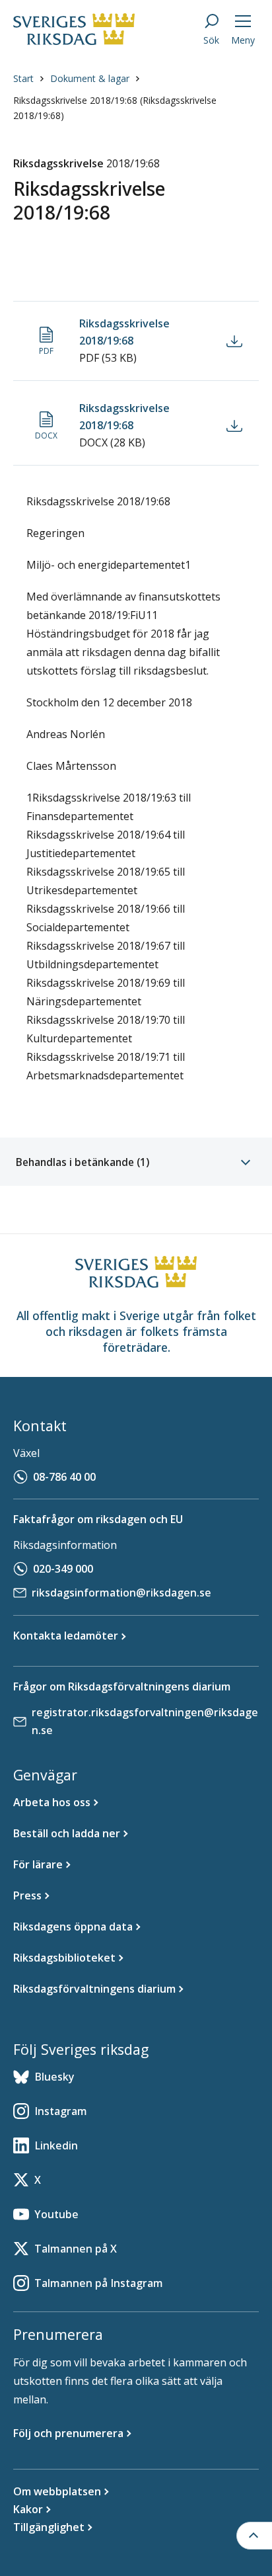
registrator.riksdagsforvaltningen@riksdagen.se (145, 1721)
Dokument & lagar (90, 78)
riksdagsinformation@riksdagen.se (121, 1593)
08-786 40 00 (64, 1477)
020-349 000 (63, 1569)
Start (23, 78)
